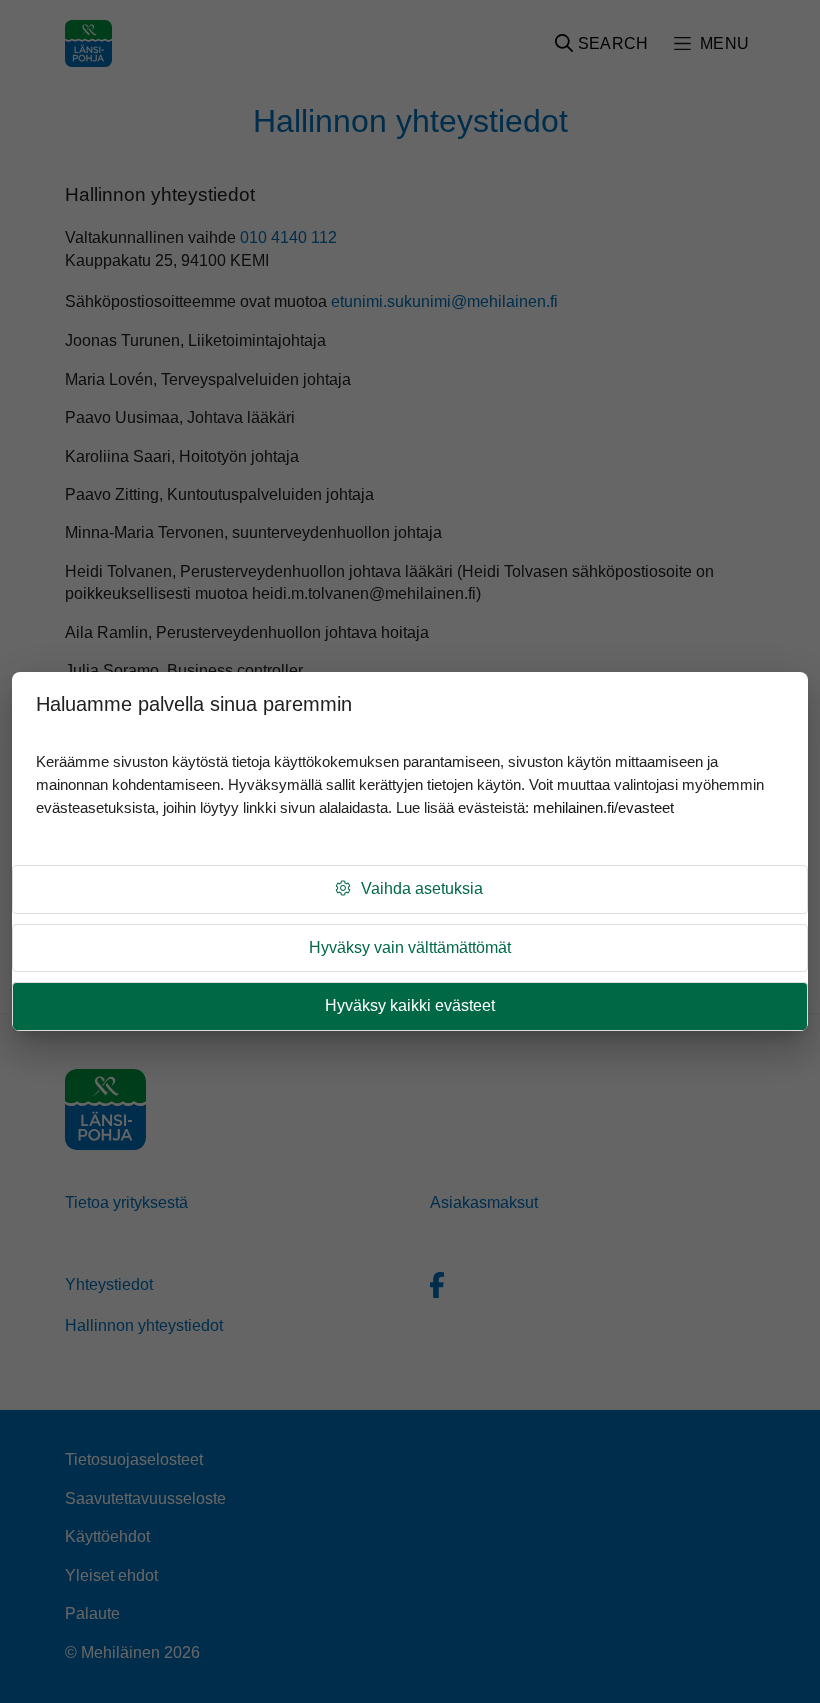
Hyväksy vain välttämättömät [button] (410, 947)
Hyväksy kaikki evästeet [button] (410, 1005)
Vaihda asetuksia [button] (422, 888)
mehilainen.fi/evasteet (603, 807)
